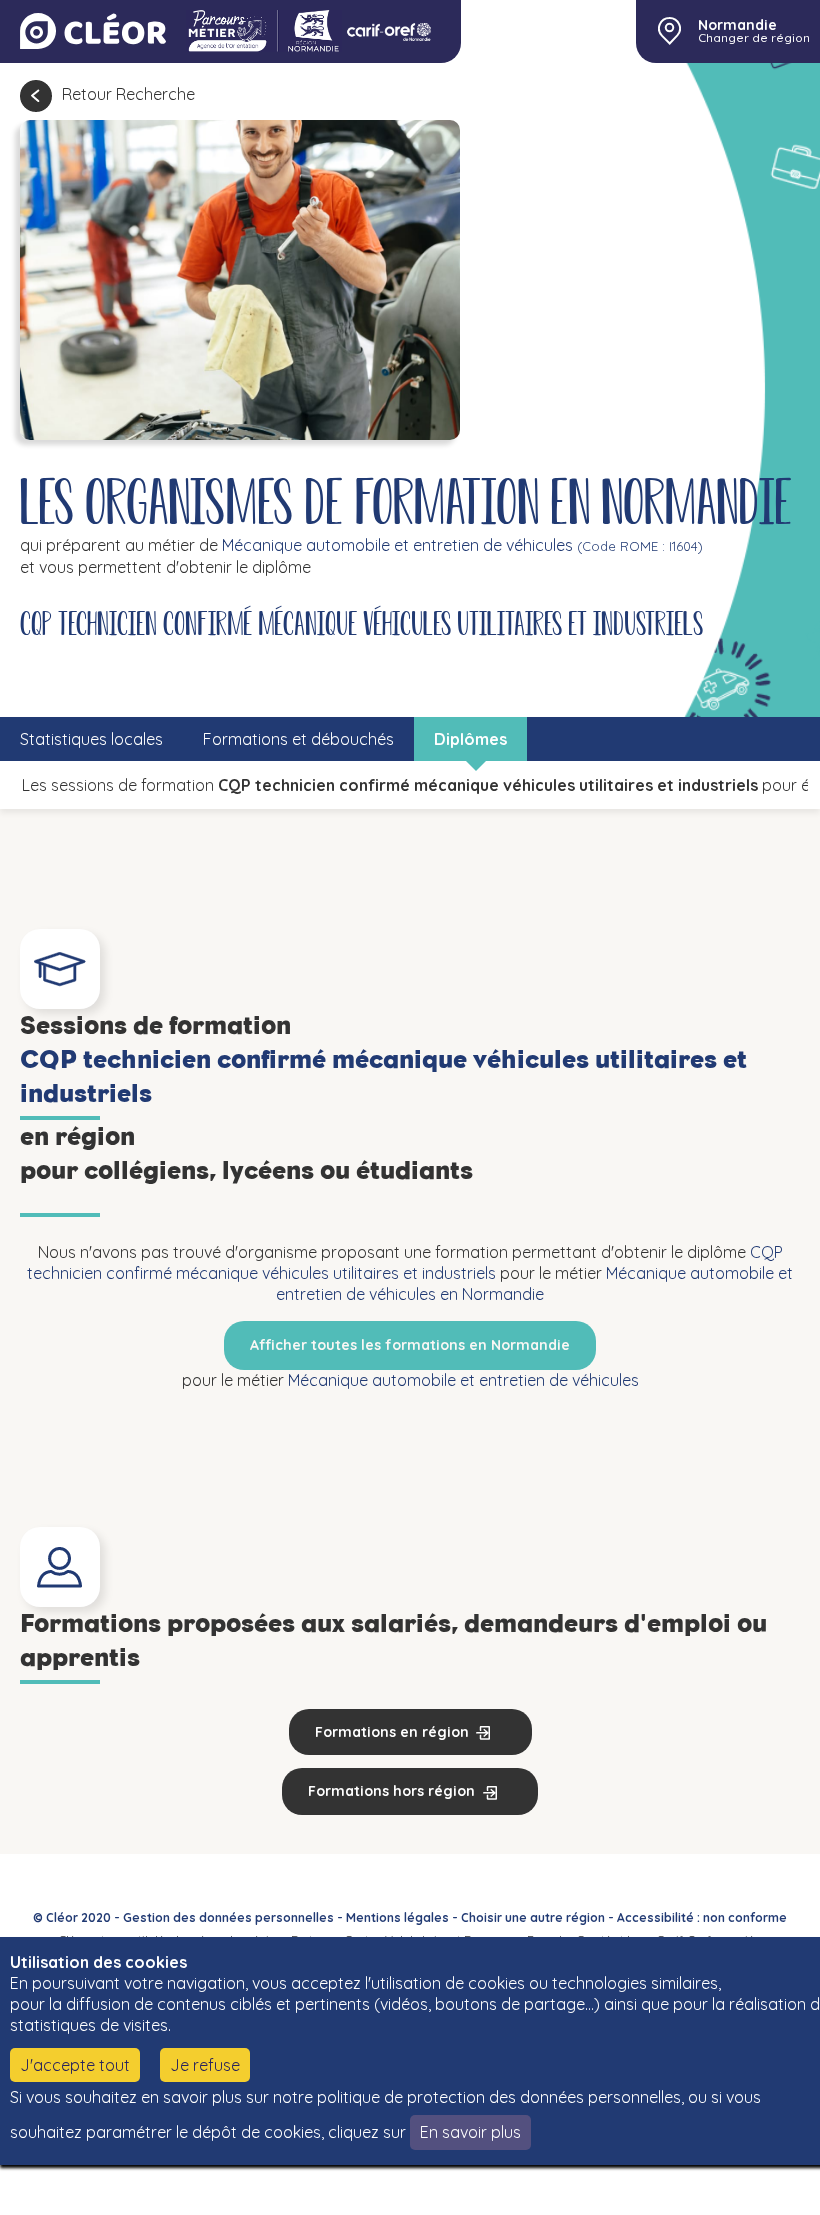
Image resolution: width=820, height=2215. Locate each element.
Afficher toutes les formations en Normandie (410, 1345)
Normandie (737, 25)
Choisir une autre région (533, 1917)
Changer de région (754, 38)
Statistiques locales (91, 739)
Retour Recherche (128, 94)
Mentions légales (397, 1917)
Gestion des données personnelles (228, 1917)
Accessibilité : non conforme (702, 1917)
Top (750, 2185)
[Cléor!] (93, 31)
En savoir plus (470, 2132)
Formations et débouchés (298, 739)
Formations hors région (391, 1791)
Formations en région (392, 1732)
